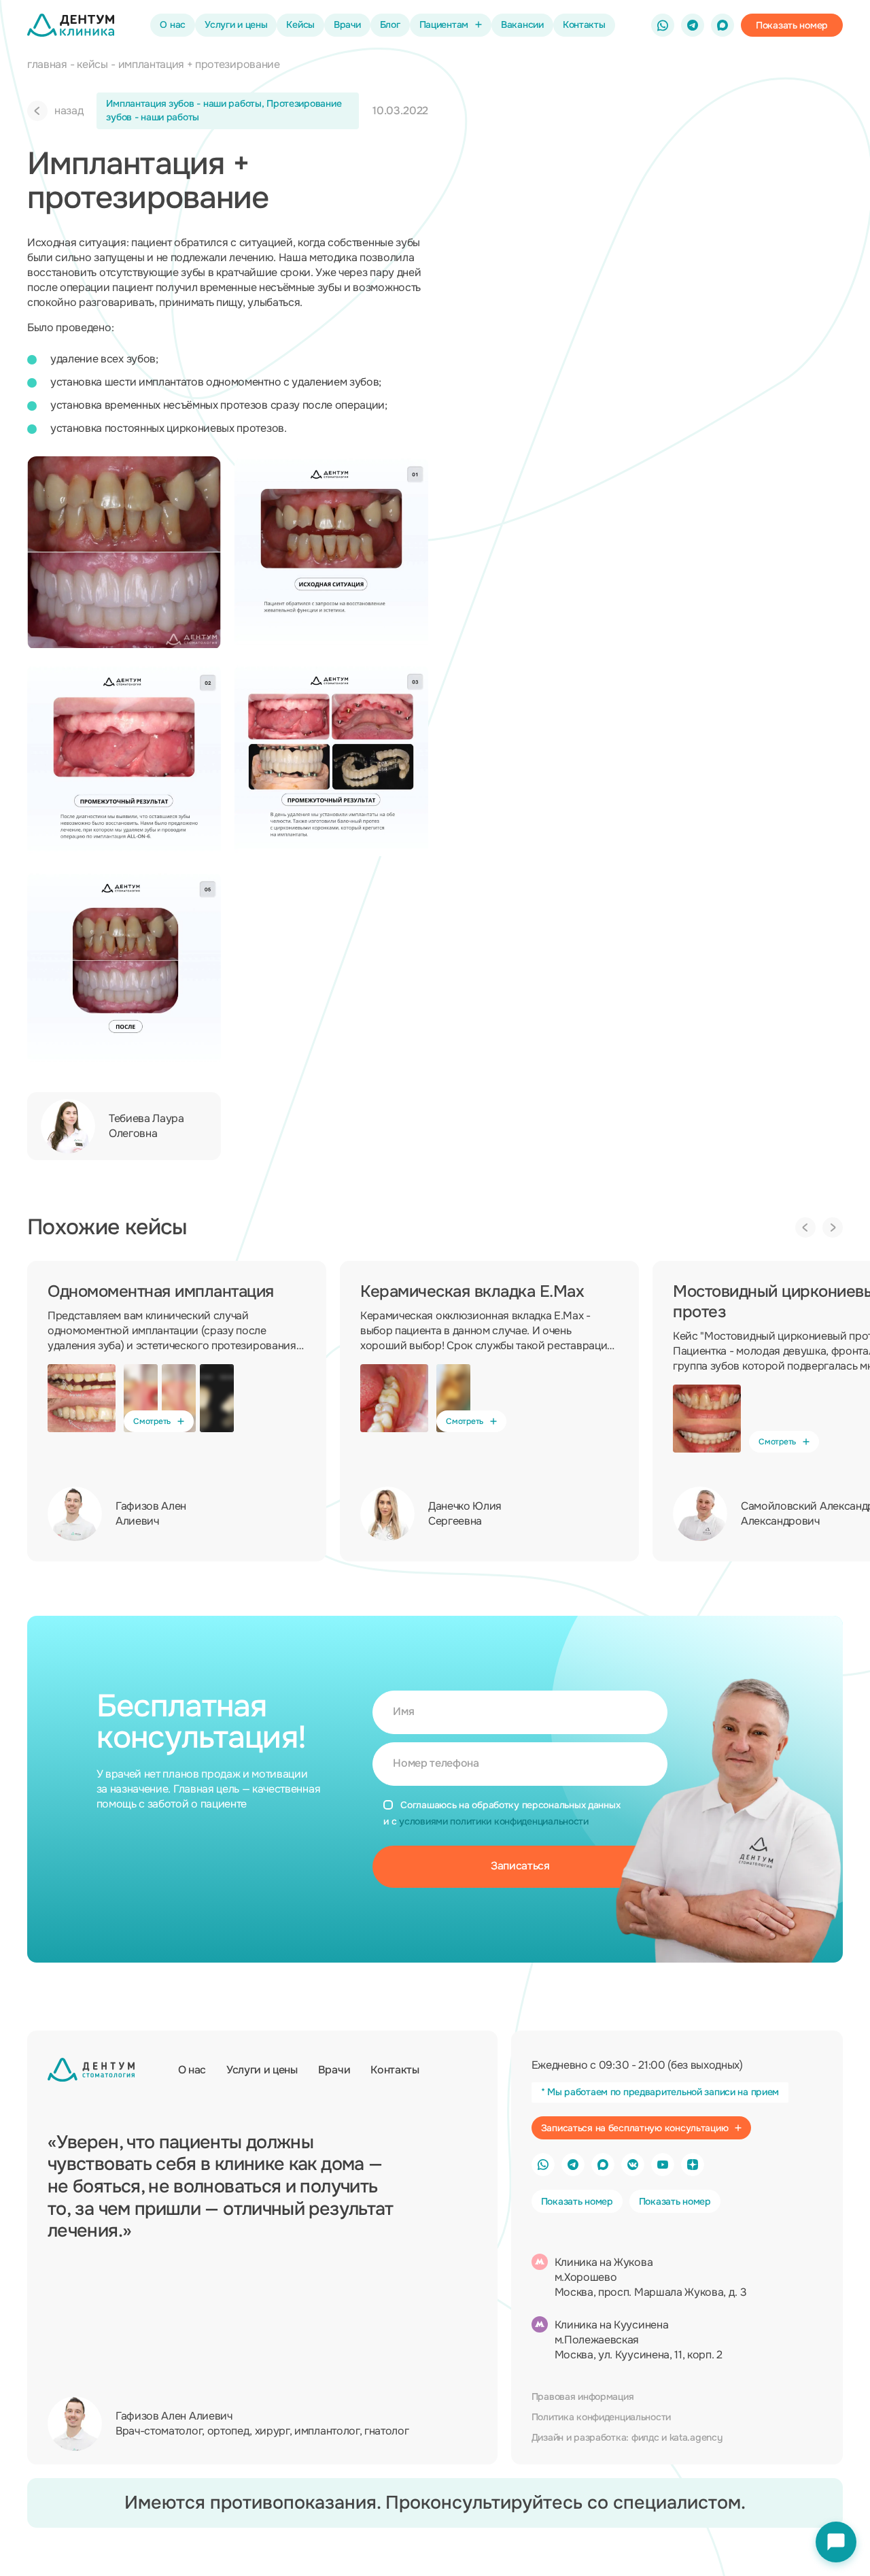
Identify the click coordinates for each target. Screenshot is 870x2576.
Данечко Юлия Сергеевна (465, 1513)
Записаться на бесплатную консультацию (635, 2128)
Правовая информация (583, 2396)
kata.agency (696, 2437)
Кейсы (300, 24)
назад (69, 111)
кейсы (92, 64)
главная (47, 64)
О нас (173, 24)
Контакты (584, 24)
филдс (645, 2437)
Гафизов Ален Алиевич (151, 1513)
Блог (390, 24)
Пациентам (444, 24)
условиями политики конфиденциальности (494, 1821)
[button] (792, 25)
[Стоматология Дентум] (71, 25)
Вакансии (522, 24)
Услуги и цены (236, 24)
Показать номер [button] (577, 2201)
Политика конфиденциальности (601, 2417)
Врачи (347, 24)
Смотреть (152, 1421)
